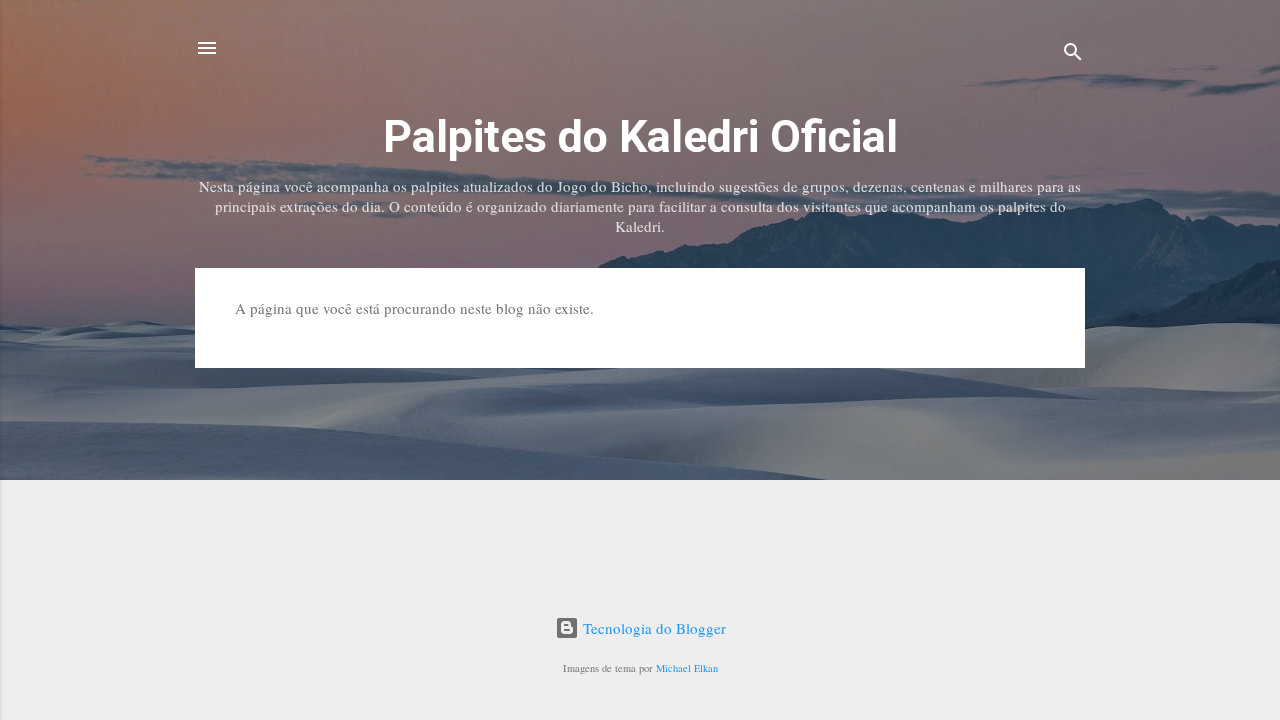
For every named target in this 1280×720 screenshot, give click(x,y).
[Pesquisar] (1073, 54)
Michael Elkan (687, 668)
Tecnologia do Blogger (652, 628)
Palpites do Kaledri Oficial (640, 136)
